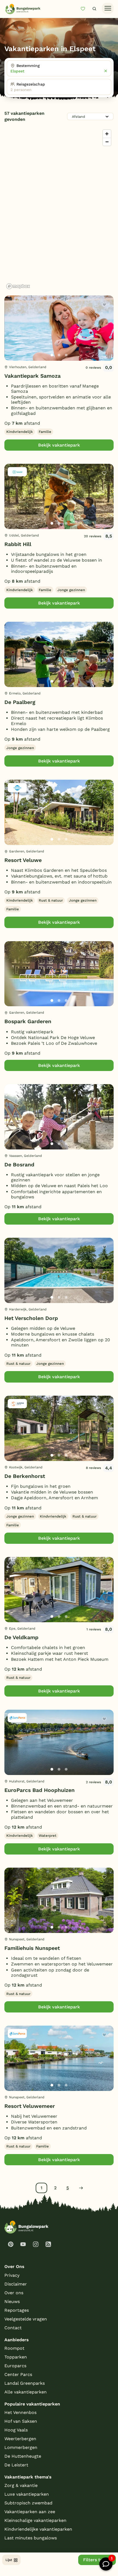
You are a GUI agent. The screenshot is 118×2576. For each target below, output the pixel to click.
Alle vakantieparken (26, 2392)
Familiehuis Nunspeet (32, 1948)
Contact (13, 2328)
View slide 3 (66, 355)
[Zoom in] (107, 134)
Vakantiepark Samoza (33, 376)
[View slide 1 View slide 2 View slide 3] (59, 328)
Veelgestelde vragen (26, 2319)
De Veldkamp (21, 1637)
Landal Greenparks (25, 2383)
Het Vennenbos (20, 2412)
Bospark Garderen (28, 1021)
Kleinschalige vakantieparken (35, 2520)
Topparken (16, 2357)
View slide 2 (59, 355)
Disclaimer (16, 2284)
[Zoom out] (107, 142)
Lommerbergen (21, 2447)
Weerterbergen (20, 2439)
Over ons (14, 2293)
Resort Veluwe (23, 860)
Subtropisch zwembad (28, 2503)
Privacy (12, 2275)
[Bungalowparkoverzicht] (23, 9)
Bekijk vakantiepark (59, 445)
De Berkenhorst (25, 1476)
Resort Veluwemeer (30, 2106)
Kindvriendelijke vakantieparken (38, 2529)
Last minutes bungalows (31, 2538)
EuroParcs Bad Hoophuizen (40, 1790)
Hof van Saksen (21, 2421)
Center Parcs (18, 2374)
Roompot (14, 2348)
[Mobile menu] (108, 8)
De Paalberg (20, 702)
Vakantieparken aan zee (30, 2512)
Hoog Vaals (16, 2430)
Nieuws (12, 2301)
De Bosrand (19, 1165)
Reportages (17, 2310)
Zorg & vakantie (21, 2485)
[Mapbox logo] (18, 286)
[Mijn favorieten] (85, 9)
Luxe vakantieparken (27, 2494)
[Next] (105, 337)
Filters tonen (97, 2560)
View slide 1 (52, 355)
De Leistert (16, 2465)
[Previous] (12, 337)
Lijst (9, 2560)
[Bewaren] (104, 305)
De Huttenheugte (23, 2456)
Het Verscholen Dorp (31, 1318)
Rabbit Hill (18, 544)
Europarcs (15, 2366)
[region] (59, 209)
